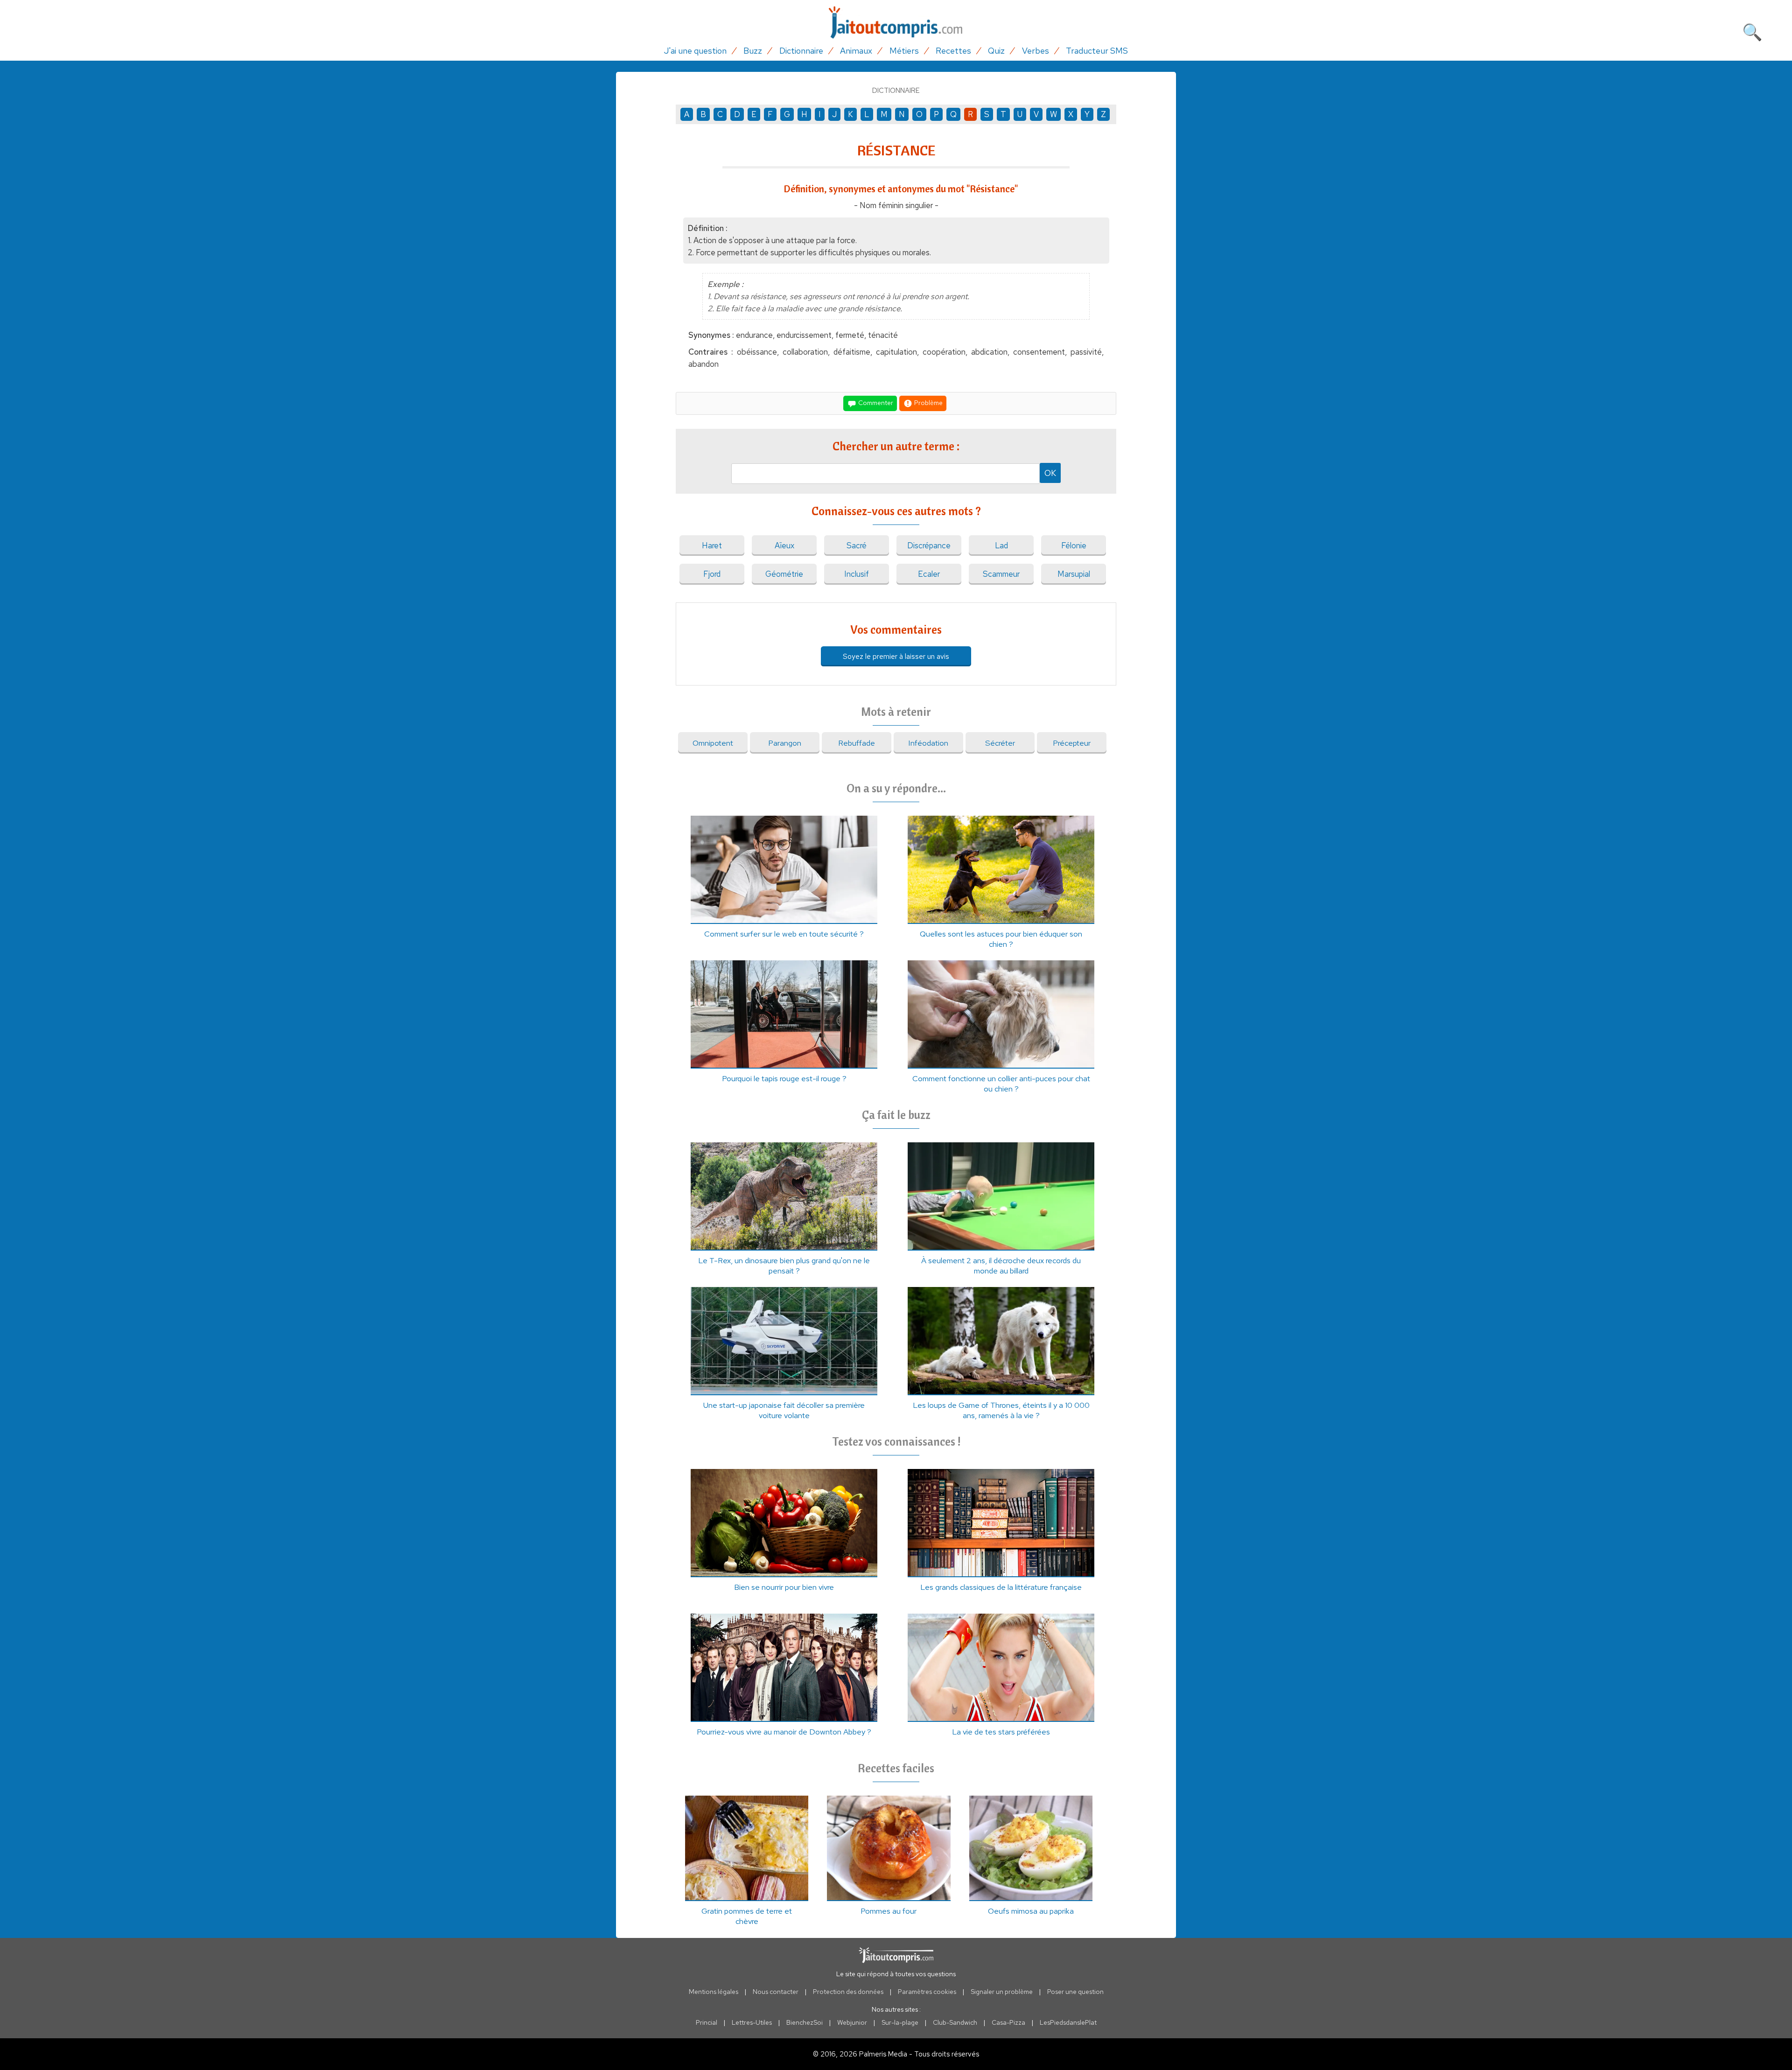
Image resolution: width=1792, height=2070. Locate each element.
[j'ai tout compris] (896, 23)
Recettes (953, 51)
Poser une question (1075, 1992)
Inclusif (857, 574)
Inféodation (928, 743)
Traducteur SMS (1097, 51)
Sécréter (1000, 743)
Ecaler (929, 574)
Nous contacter (776, 1992)
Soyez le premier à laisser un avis (896, 656)
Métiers (904, 51)
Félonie (1074, 545)
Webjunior (852, 2022)
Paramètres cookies (927, 1992)
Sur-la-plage (900, 2022)
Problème (928, 402)
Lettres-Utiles (752, 2022)
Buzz (753, 51)
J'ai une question (695, 51)
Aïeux (784, 545)
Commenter (875, 402)
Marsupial (1074, 574)
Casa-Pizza (1008, 2022)
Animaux (856, 51)
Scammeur (1001, 574)
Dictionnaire (801, 51)
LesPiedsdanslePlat (1068, 2022)
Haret (712, 545)
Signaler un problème (1002, 1992)
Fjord (712, 574)
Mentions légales (714, 1992)
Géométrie (784, 574)
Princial (707, 2022)
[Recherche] (1752, 30)
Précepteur (1072, 743)
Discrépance (929, 545)
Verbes (1036, 51)
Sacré (857, 545)
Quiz (996, 51)
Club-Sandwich (955, 2022)
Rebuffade (857, 743)
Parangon (785, 743)
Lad (1001, 545)
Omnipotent (713, 743)
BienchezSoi (805, 2022)
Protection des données (848, 1992)
